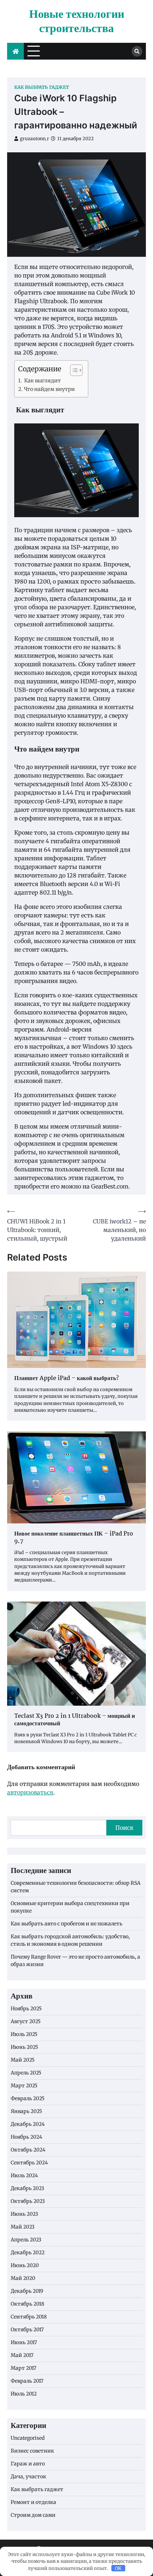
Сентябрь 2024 (29, 2163)
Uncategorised (28, 2438)
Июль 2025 (24, 2034)
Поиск (124, 1828)
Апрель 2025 (26, 2073)
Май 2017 (22, 2355)
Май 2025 (23, 2060)
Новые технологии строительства (77, 22)
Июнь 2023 (24, 2214)
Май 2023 (23, 2227)
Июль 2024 (24, 2175)
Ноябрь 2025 (26, 2009)
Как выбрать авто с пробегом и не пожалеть (67, 1924)
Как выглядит (42, 381)
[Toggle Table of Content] (73, 370)
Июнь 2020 (25, 2265)
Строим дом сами (33, 2515)
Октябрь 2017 (27, 2330)
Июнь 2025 (24, 2047)
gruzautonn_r (35, 139)
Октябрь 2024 (28, 2150)
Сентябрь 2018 (29, 2317)
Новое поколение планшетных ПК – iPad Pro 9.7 (74, 1538)
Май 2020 (23, 2278)
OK (118, 2568)
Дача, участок (28, 2476)
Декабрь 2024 (28, 2124)
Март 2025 (24, 2086)
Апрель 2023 (26, 2240)
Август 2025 (26, 2021)
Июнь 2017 (24, 2342)
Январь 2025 (26, 2111)
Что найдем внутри (49, 389)
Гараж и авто (28, 2464)
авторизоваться (30, 1792)
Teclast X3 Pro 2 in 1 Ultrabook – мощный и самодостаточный (75, 1720)
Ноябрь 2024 (27, 2137)
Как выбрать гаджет (42, 87)
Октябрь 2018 (27, 2304)
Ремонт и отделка (33, 2502)
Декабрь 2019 (27, 2291)
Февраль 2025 (28, 2098)
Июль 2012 (24, 2394)
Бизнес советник (32, 2451)
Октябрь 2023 (28, 2201)
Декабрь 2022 (28, 2252)
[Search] (137, 51)
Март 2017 (23, 2368)
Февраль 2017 (27, 2381)
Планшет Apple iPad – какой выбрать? (67, 1379)
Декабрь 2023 (27, 2188)
